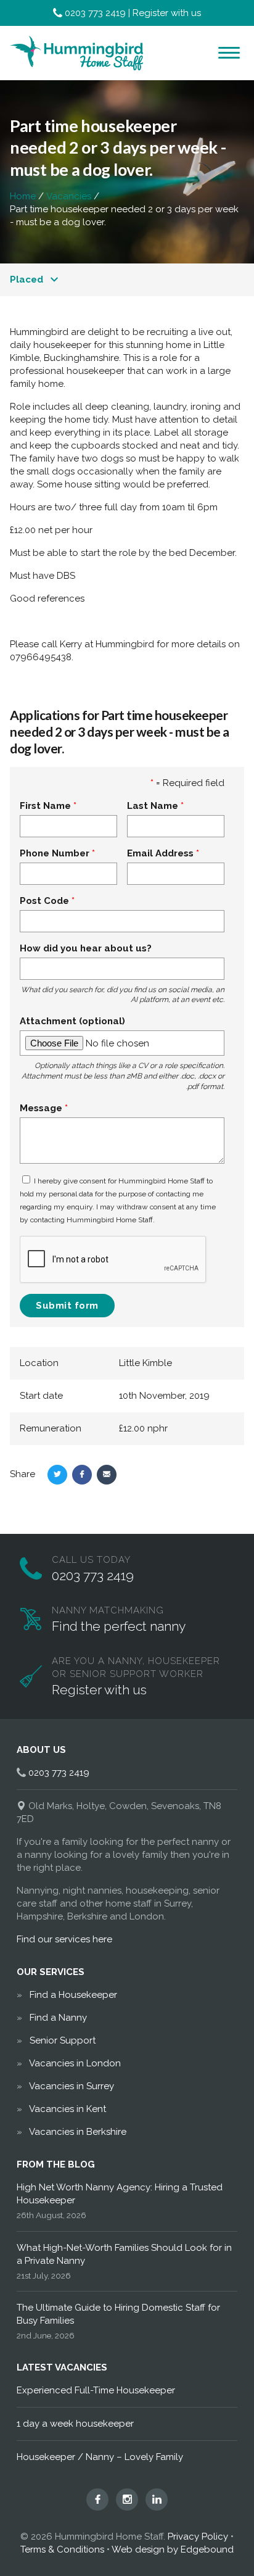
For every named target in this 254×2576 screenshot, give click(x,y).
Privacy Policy (198, 2537)
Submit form (67, 1306)
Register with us (167, 13)
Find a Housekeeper (73, 1995)
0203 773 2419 (95, 13)
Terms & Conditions (62, 2549)
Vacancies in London (75, 2063)
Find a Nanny (58, 2018)
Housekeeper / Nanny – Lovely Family (100, 2457)
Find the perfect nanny (119, 1626)
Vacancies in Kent (68, 2109)
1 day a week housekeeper (75, 2424)
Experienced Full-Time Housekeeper (96, 2390)
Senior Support (63, 2040)
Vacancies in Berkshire (78, 2132)
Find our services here (64, 1939)
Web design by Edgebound (173, 2549)
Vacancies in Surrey (72, 2086)
